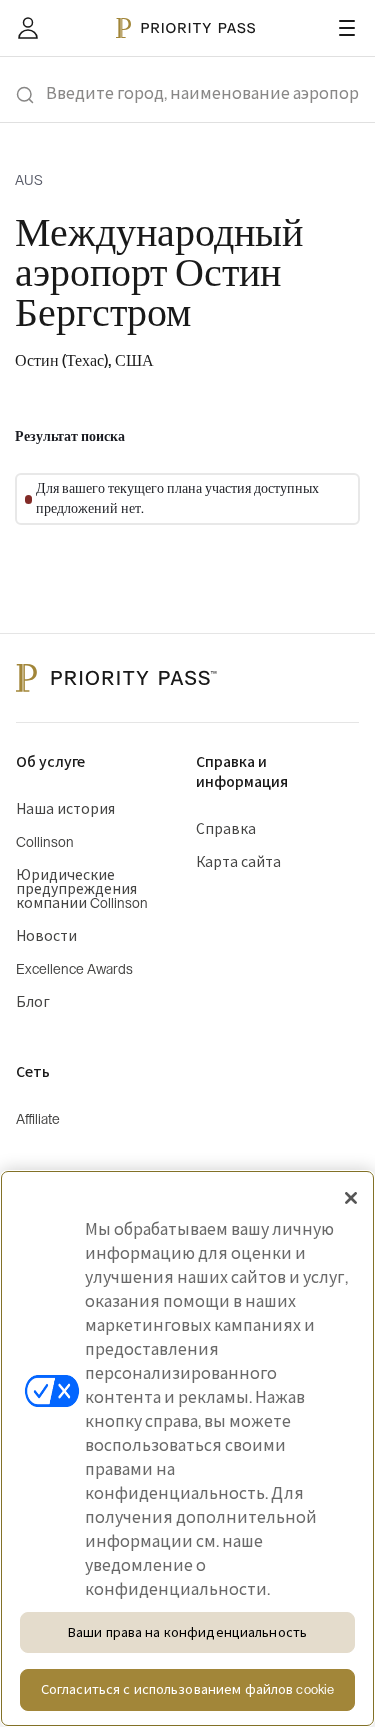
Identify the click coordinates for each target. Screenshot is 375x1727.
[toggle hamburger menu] (347, 28)
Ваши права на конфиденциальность (187, 1632)
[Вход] (28, 28)
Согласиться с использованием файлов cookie (187, 1689)
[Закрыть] (351, 1198)
